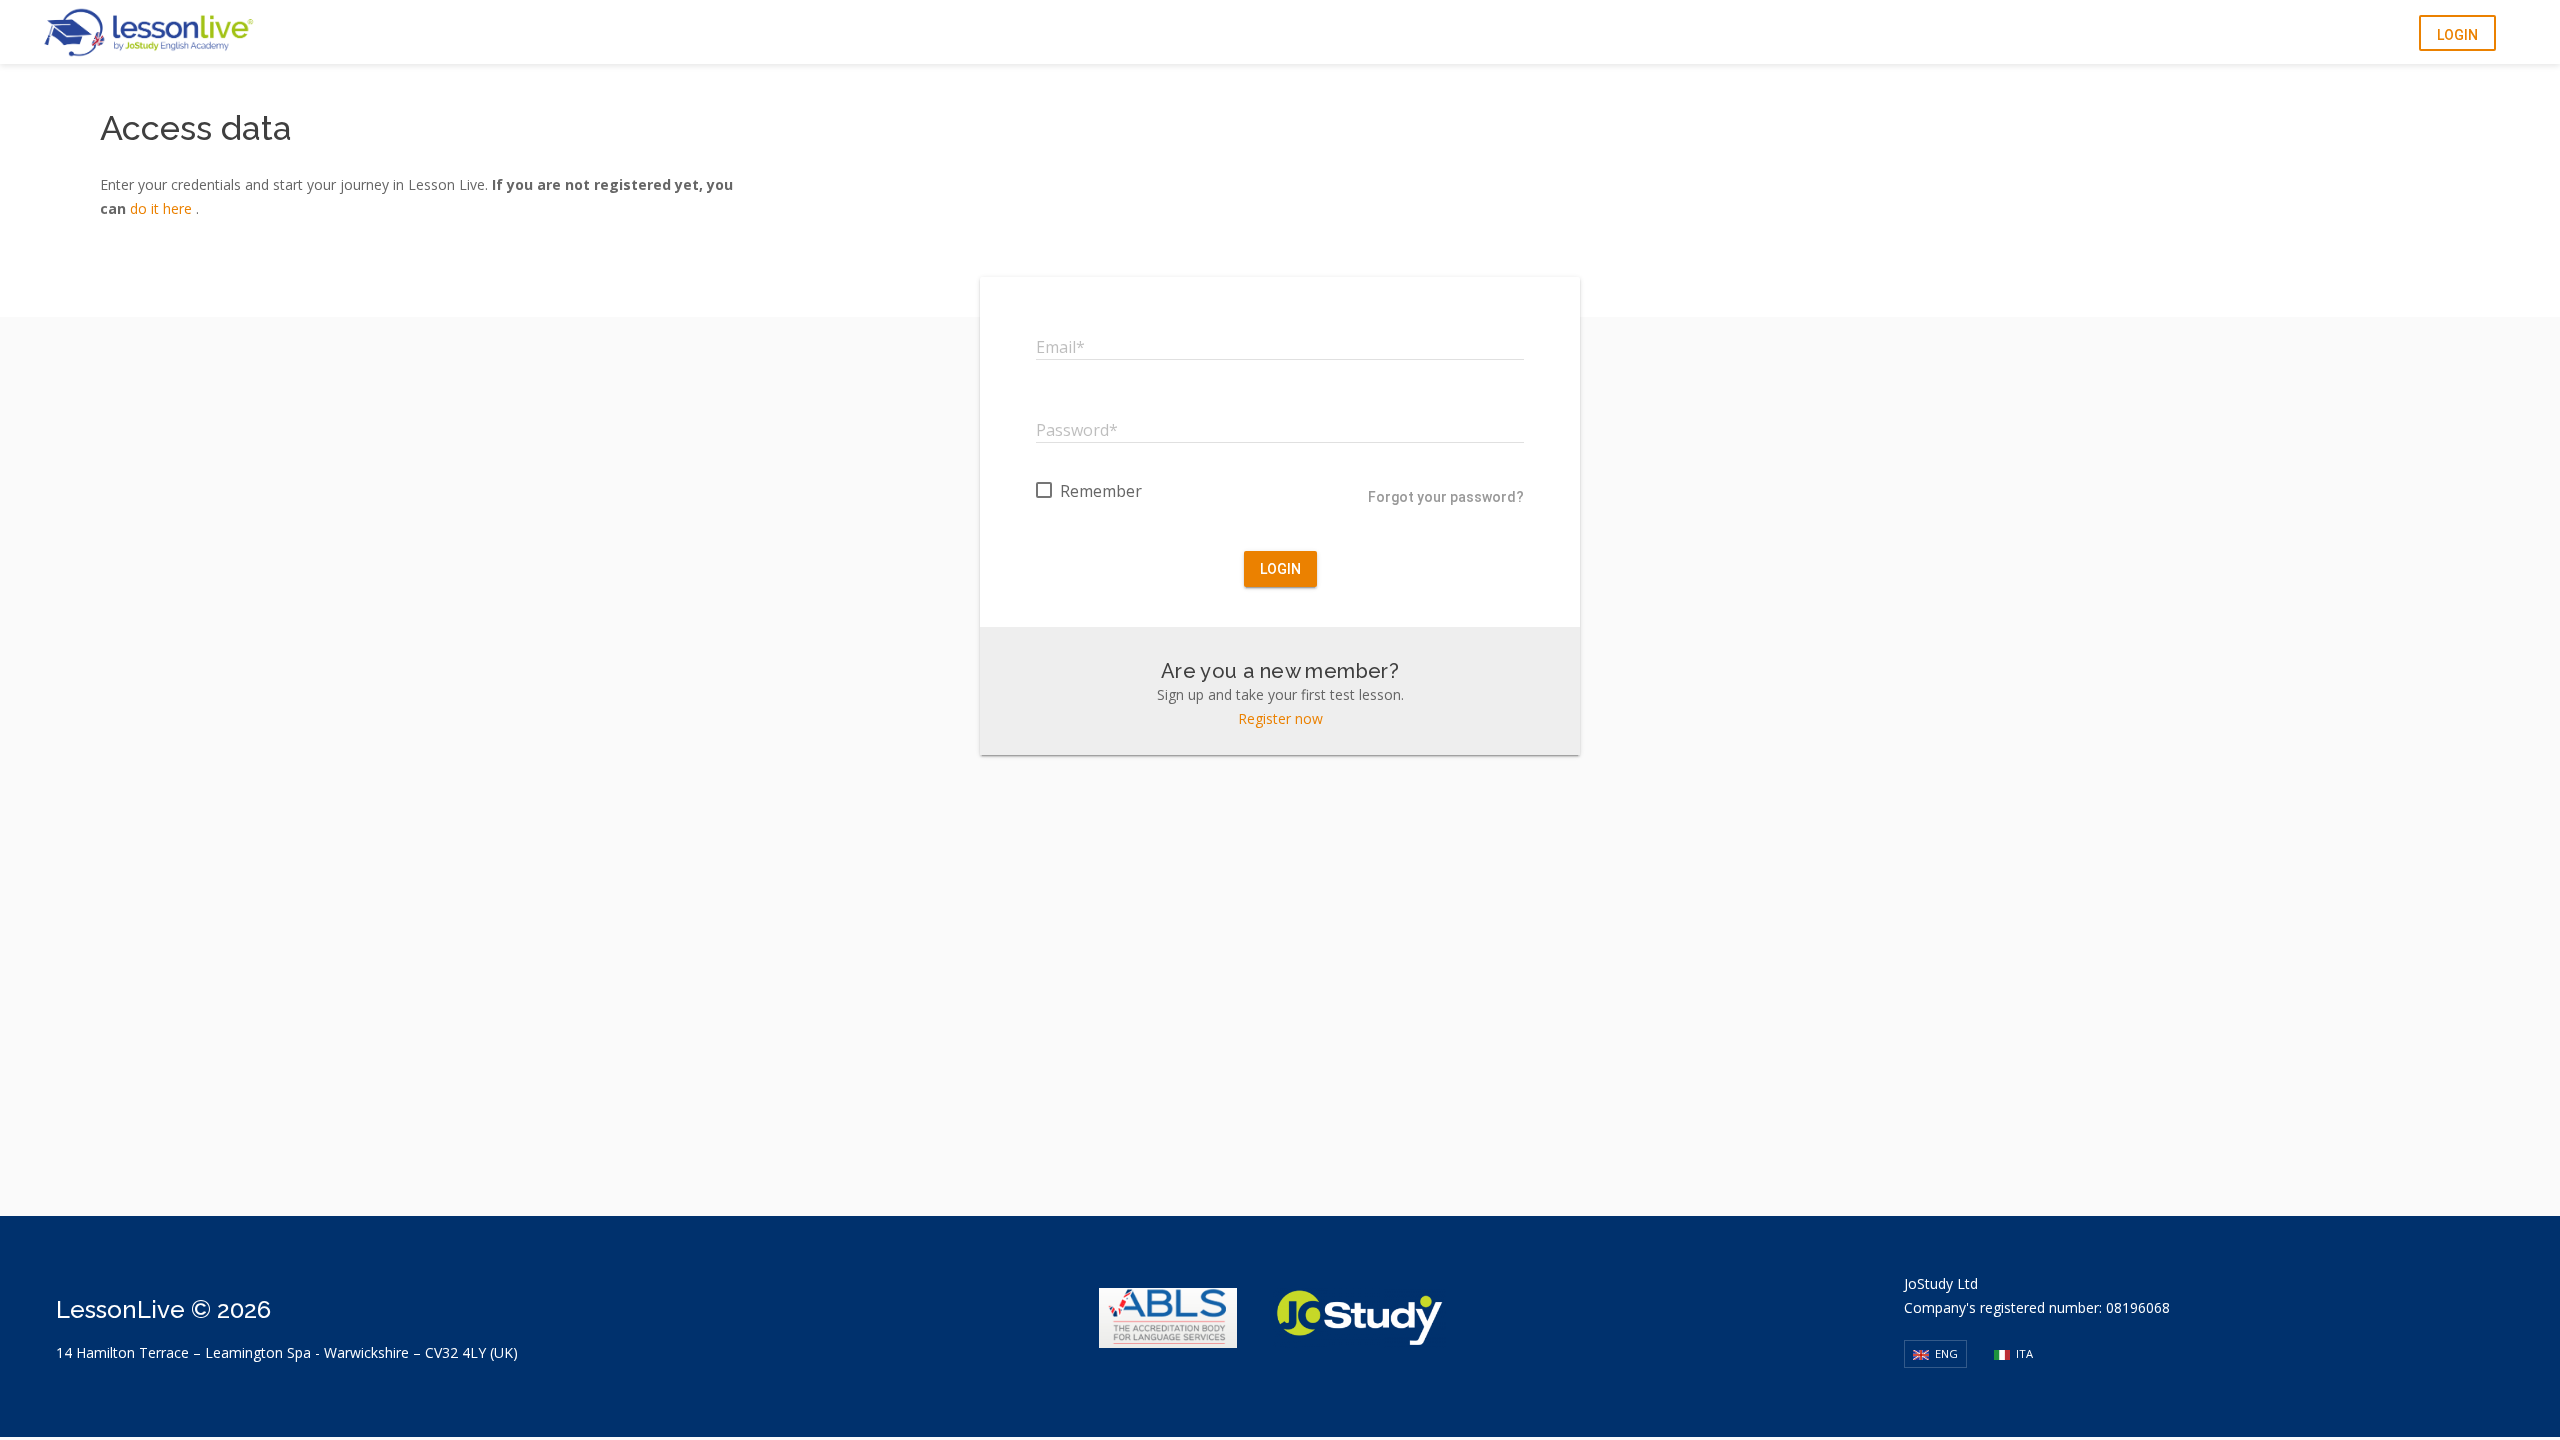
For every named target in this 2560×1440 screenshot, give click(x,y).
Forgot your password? (1446, 497)
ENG (1945, 1353)
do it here (163, 208)
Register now (1280, 718)
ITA (2023, 1353)
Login (2457, 35)
